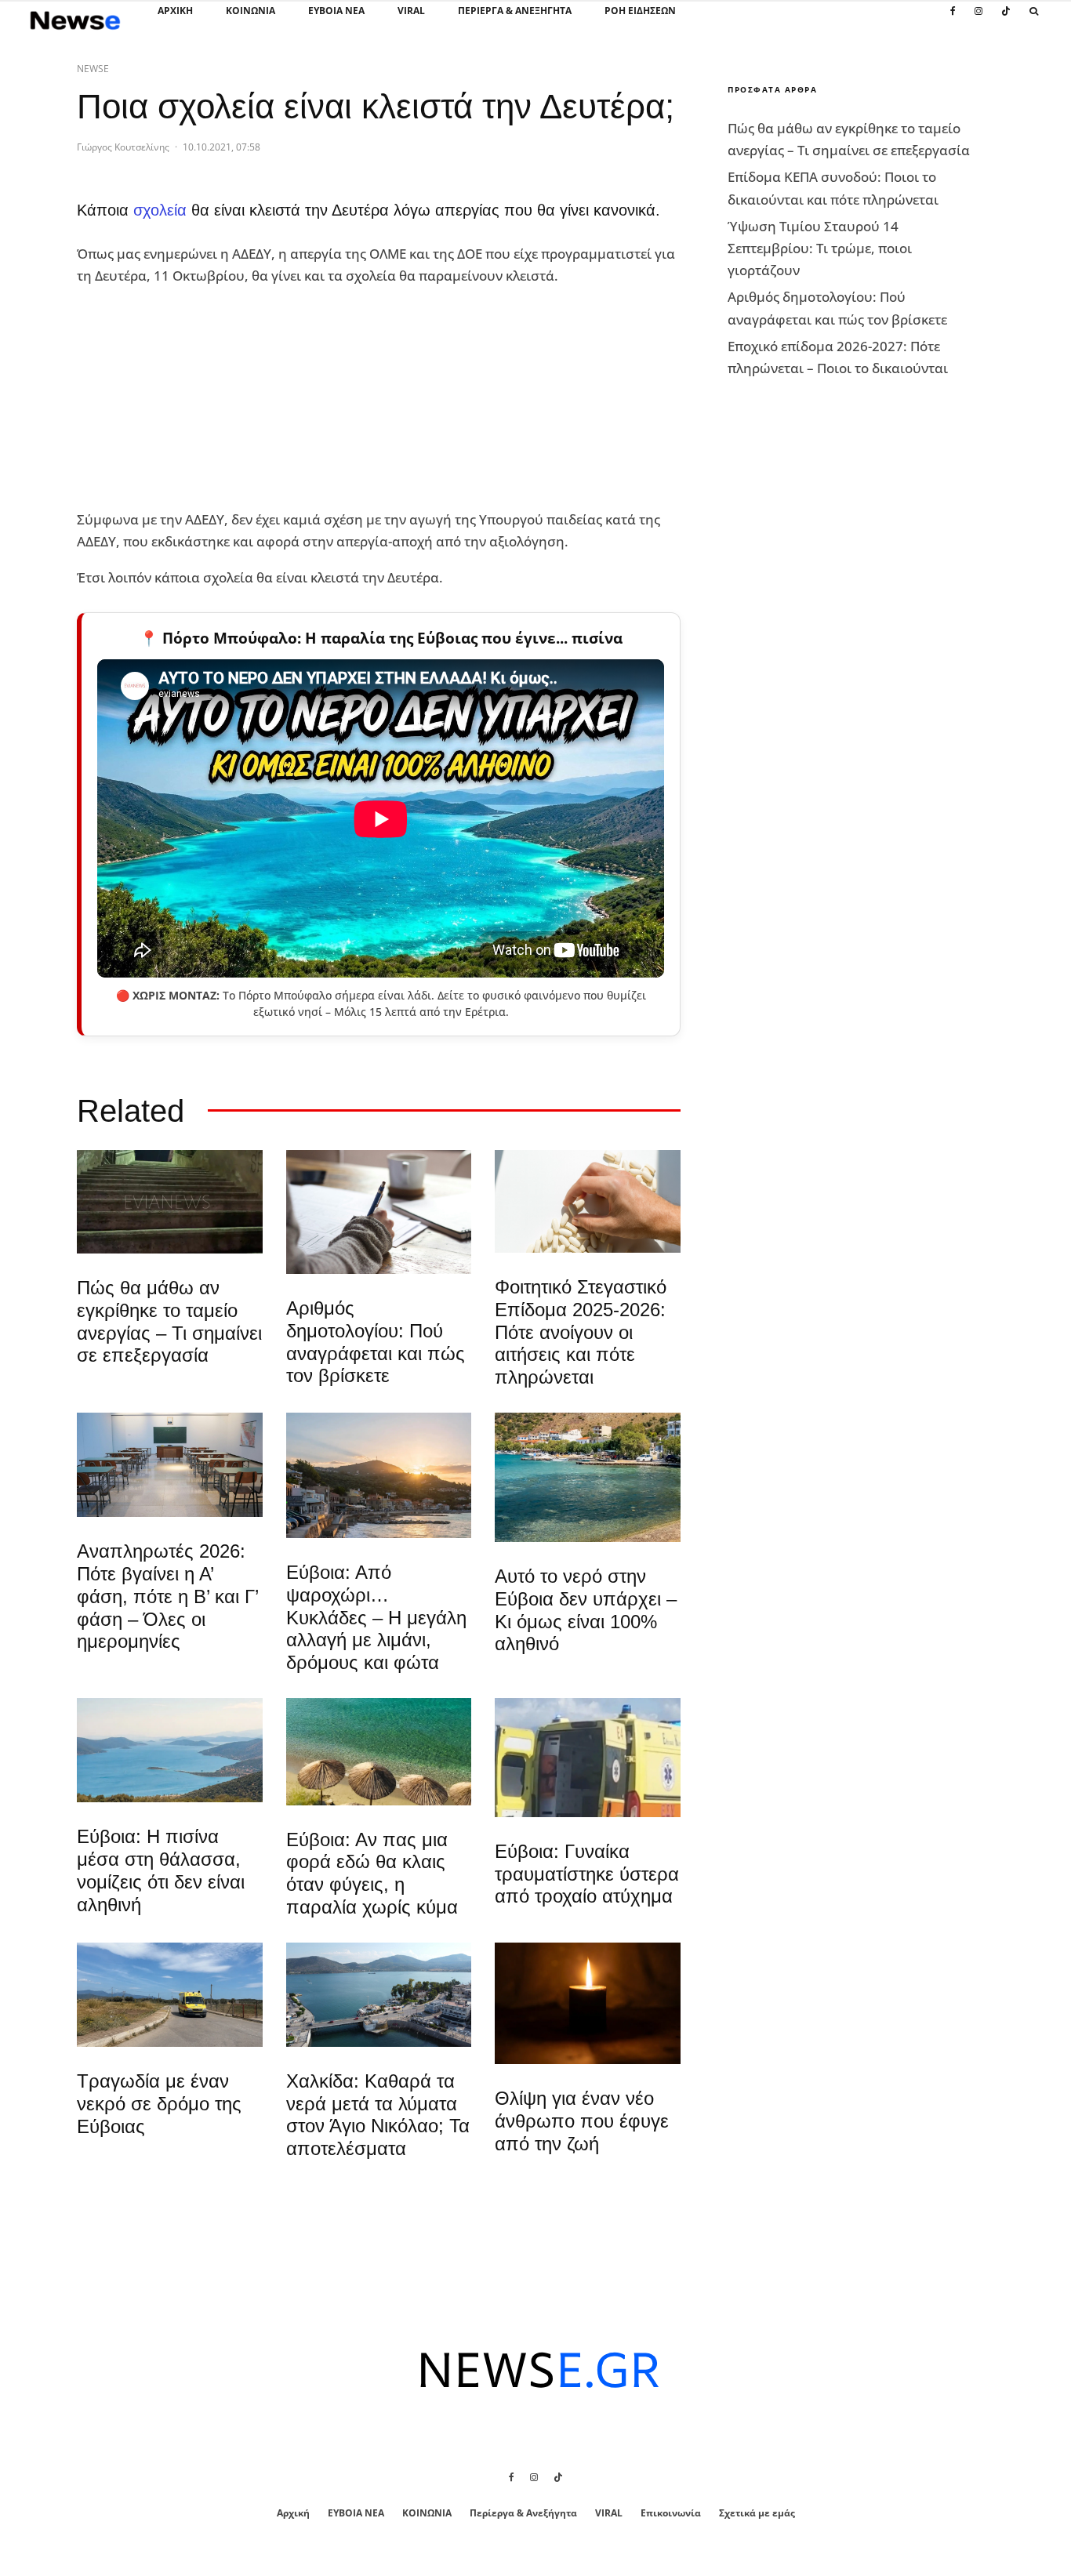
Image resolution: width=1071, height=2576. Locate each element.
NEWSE (93, 69)
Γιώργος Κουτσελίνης (123, 147)
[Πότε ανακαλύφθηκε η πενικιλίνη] (588, 1201)
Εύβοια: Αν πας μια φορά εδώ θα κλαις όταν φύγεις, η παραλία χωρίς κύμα (372, 1873)
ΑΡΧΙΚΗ (175, 11)
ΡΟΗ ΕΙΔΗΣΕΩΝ (640, 11)
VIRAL (411, 11)
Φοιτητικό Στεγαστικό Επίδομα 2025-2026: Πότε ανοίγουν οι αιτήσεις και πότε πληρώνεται (581, 1332)
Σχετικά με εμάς (757, 2513)
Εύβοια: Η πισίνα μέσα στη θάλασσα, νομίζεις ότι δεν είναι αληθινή (161, 1870)
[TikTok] (1006, 20)
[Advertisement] (194, 398)
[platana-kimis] (379, 1475)
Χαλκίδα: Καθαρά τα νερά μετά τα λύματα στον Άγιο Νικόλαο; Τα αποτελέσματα (378, 2115)
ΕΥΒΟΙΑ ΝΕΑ (336, 11)
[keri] (588, 2004)
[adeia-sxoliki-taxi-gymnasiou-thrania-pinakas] (170, 1465)
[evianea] (170, 1202)
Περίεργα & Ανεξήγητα (515, 11)
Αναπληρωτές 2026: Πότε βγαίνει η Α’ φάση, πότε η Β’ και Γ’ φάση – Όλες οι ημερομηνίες (167, 1596)
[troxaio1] (170, 1995)
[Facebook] (953, 20)
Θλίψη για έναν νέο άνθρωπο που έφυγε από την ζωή (582, 2121)
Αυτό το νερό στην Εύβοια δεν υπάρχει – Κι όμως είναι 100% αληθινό (586, 1610)
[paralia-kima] (588, 1477)
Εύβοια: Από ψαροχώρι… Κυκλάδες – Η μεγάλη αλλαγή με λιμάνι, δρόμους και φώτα (376, 1617)
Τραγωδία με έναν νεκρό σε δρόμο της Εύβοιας (159, 2104)
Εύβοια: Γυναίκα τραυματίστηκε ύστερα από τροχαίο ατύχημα (587, 1874)
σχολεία (160, 210)
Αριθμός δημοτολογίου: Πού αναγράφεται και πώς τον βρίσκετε (376, 1342)
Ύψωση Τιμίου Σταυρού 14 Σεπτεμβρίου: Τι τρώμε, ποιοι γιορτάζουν (820, 248)
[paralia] (170, 1750)
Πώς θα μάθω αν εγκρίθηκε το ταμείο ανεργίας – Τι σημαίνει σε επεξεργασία (169, 1321)
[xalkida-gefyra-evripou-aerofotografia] (379, 1995)
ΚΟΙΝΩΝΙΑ (251, 11)
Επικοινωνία (671, 2513)
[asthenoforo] (588, 1758)
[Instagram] (978, 20)
